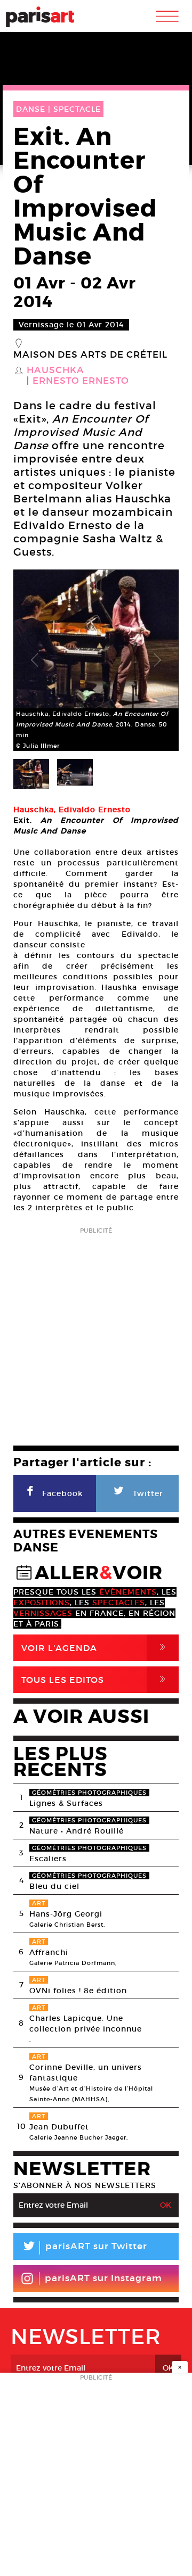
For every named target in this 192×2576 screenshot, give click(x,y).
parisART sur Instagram (103, 2278)
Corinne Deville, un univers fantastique (86, 2073)
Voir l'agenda (95, 1648)
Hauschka (55, 370)
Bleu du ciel (54, 1886)
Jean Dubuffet (59, 2127)
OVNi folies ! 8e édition (78, 1991)
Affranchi (49, 1952)
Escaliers (48, 1859)
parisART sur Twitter (84, 2248)
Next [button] (157, 660)
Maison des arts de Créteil (90, 355)
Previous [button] (35, 660)
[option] (96, 660)
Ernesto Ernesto (81, 381)
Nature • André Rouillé (77, 1831)
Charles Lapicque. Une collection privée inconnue (86, 2024)
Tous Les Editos (95, 1679)
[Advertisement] (96, 1333)
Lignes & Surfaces (66, 1803)
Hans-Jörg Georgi (66, 1914)
